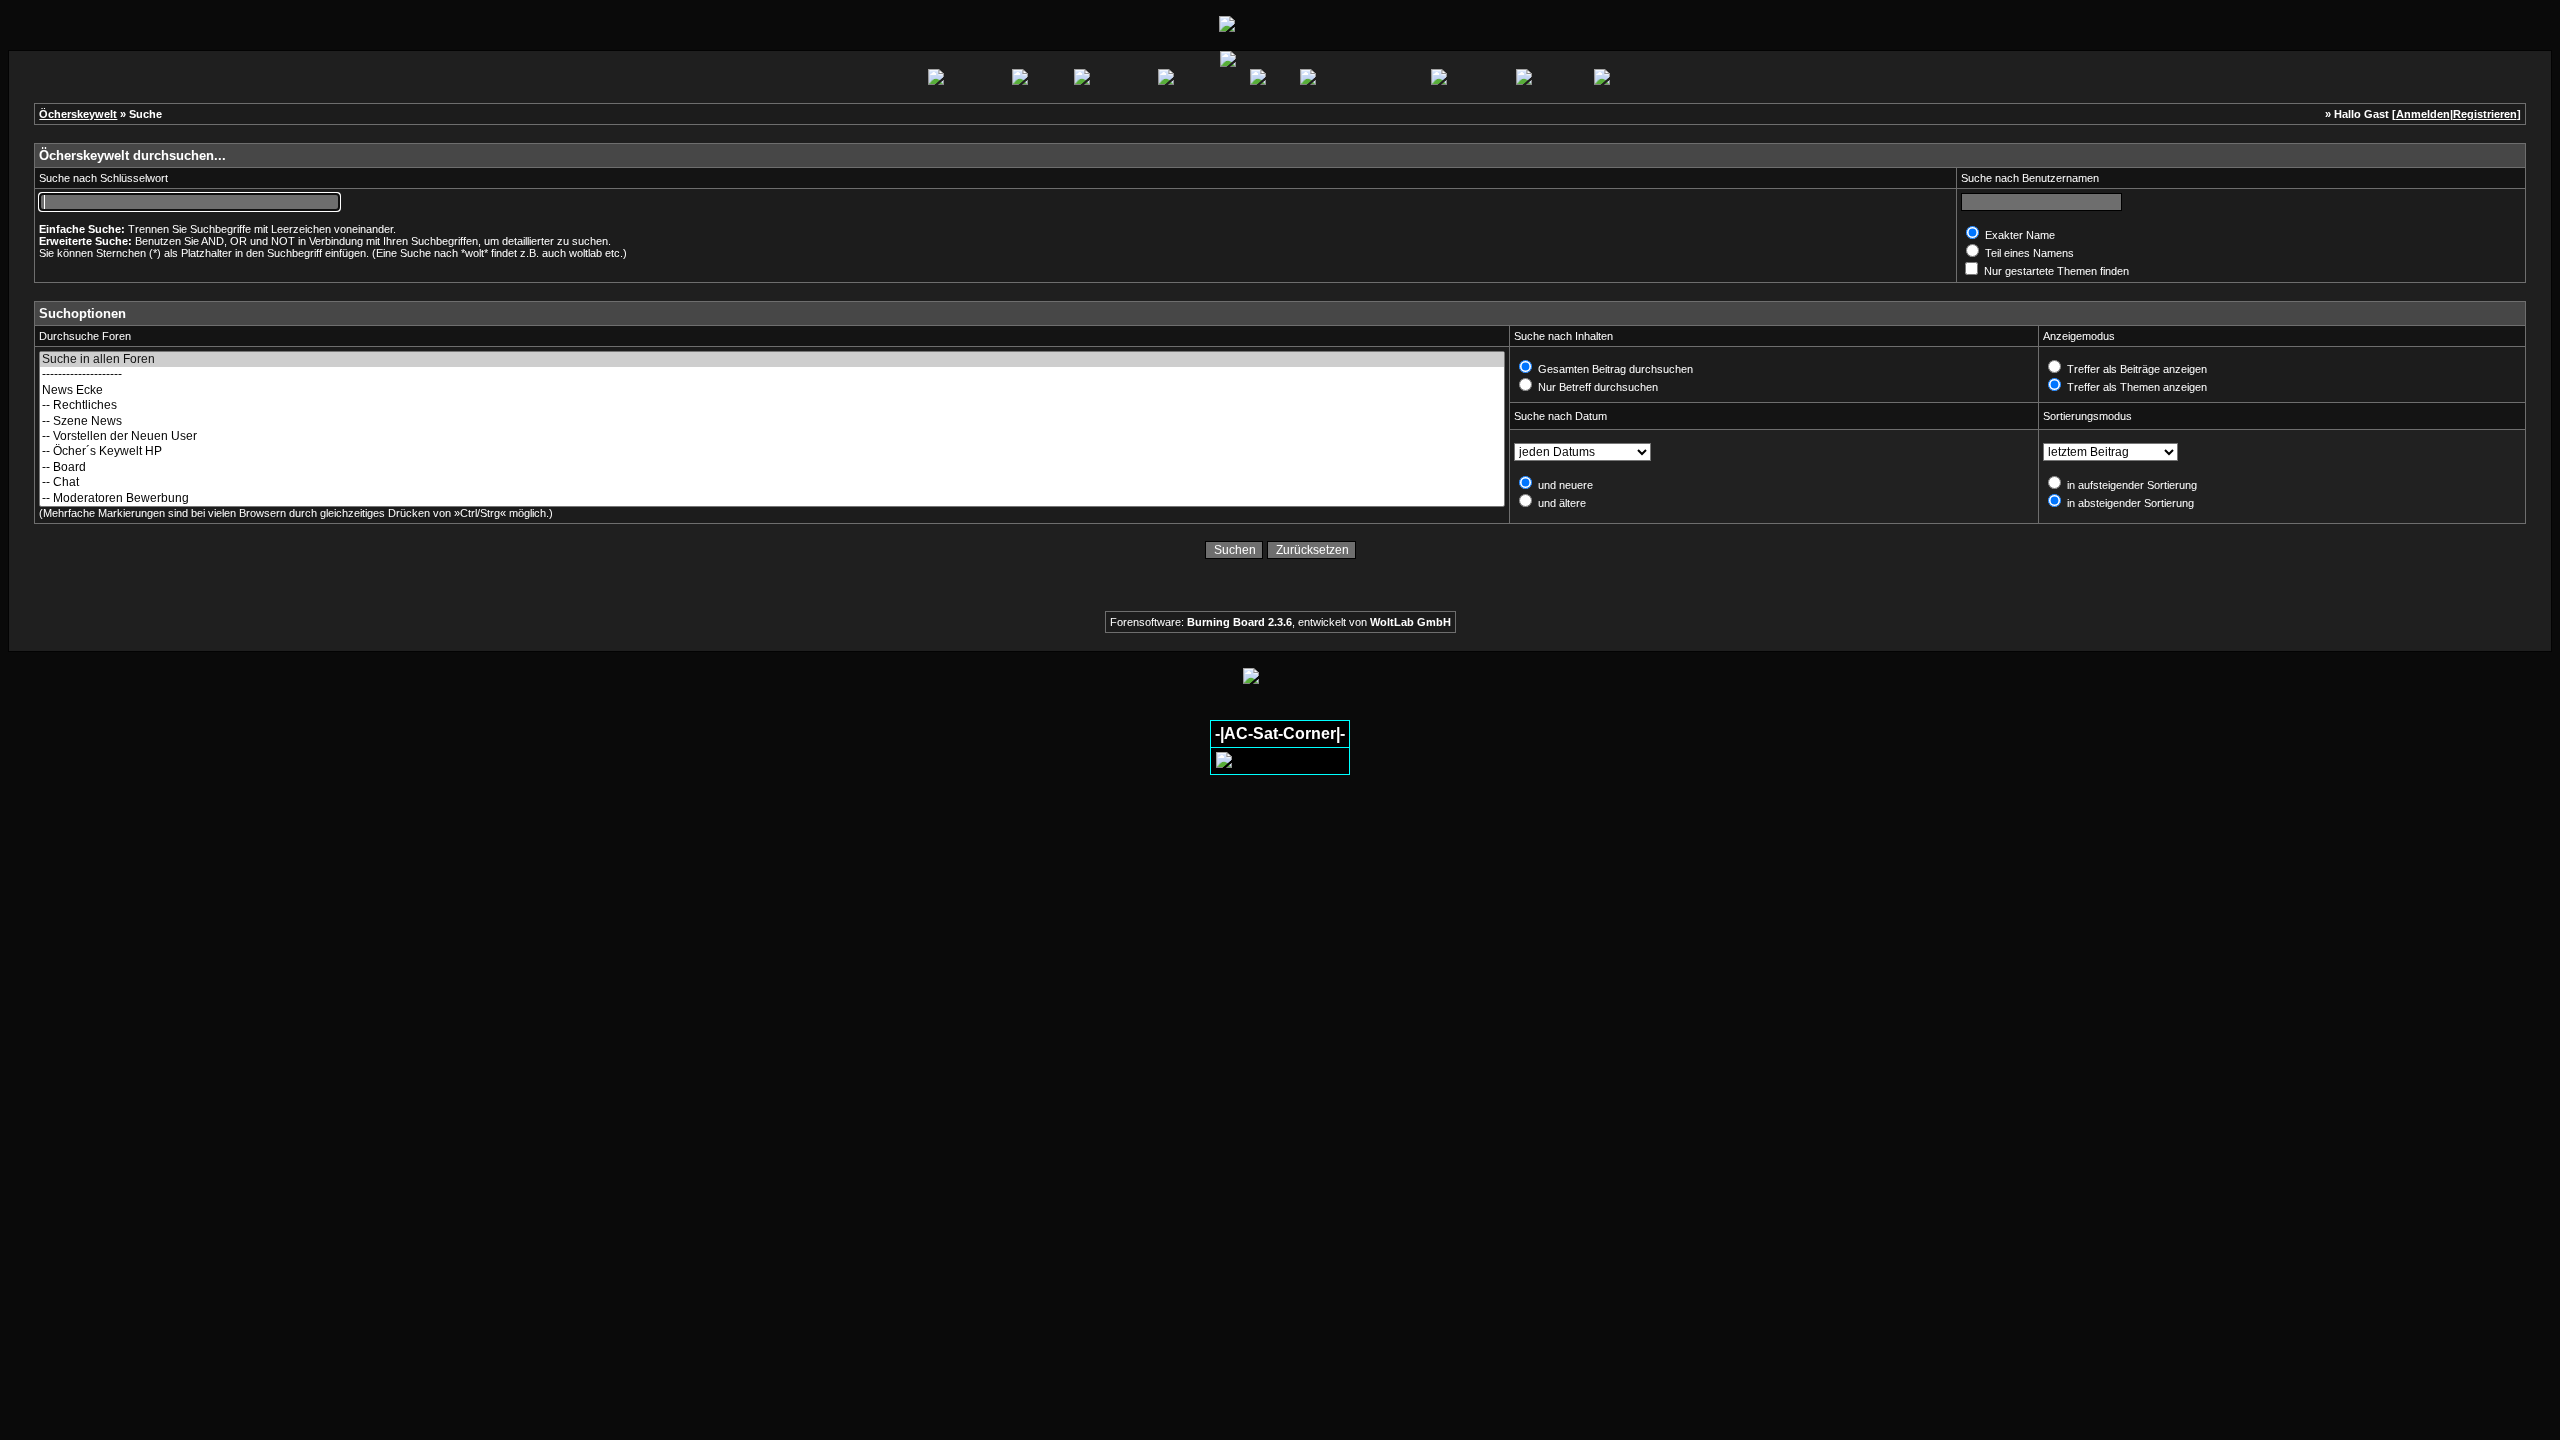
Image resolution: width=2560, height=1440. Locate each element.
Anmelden (2423, 114)
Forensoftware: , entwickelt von (1280, 622)
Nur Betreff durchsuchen (1596, 387)
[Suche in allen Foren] (772, 359)
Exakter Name (2018, 235)
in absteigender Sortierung (2129, 503)
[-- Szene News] (772, 421)
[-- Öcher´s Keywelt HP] (772, 451)
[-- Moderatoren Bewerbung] (772, 498)
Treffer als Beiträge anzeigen (2135, 369)
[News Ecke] (772, 390)
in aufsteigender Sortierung (2130, 485)
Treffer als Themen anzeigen (2135, 387)
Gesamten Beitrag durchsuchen (1614, 369)
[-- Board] (772, 467)
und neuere (1564, 485)
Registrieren (2485, 114)
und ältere (1560, 503)
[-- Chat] (772, 482)
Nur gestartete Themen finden (2055, 271)
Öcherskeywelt (78, 114)
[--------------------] (772, 374)
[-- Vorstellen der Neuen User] (772, 436)
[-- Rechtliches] (772, 405)
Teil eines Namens (2028, 253)
